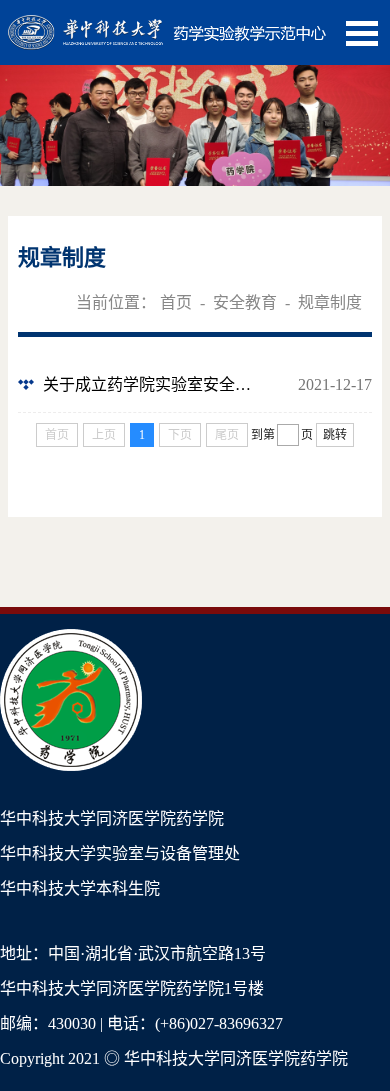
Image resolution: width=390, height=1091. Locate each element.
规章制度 (330, 302)
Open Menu (362, 33)
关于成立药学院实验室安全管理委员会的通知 (154, 384)
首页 (176, 302)
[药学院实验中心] (167, 25)
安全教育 (245, 302)
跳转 (335, 435)
